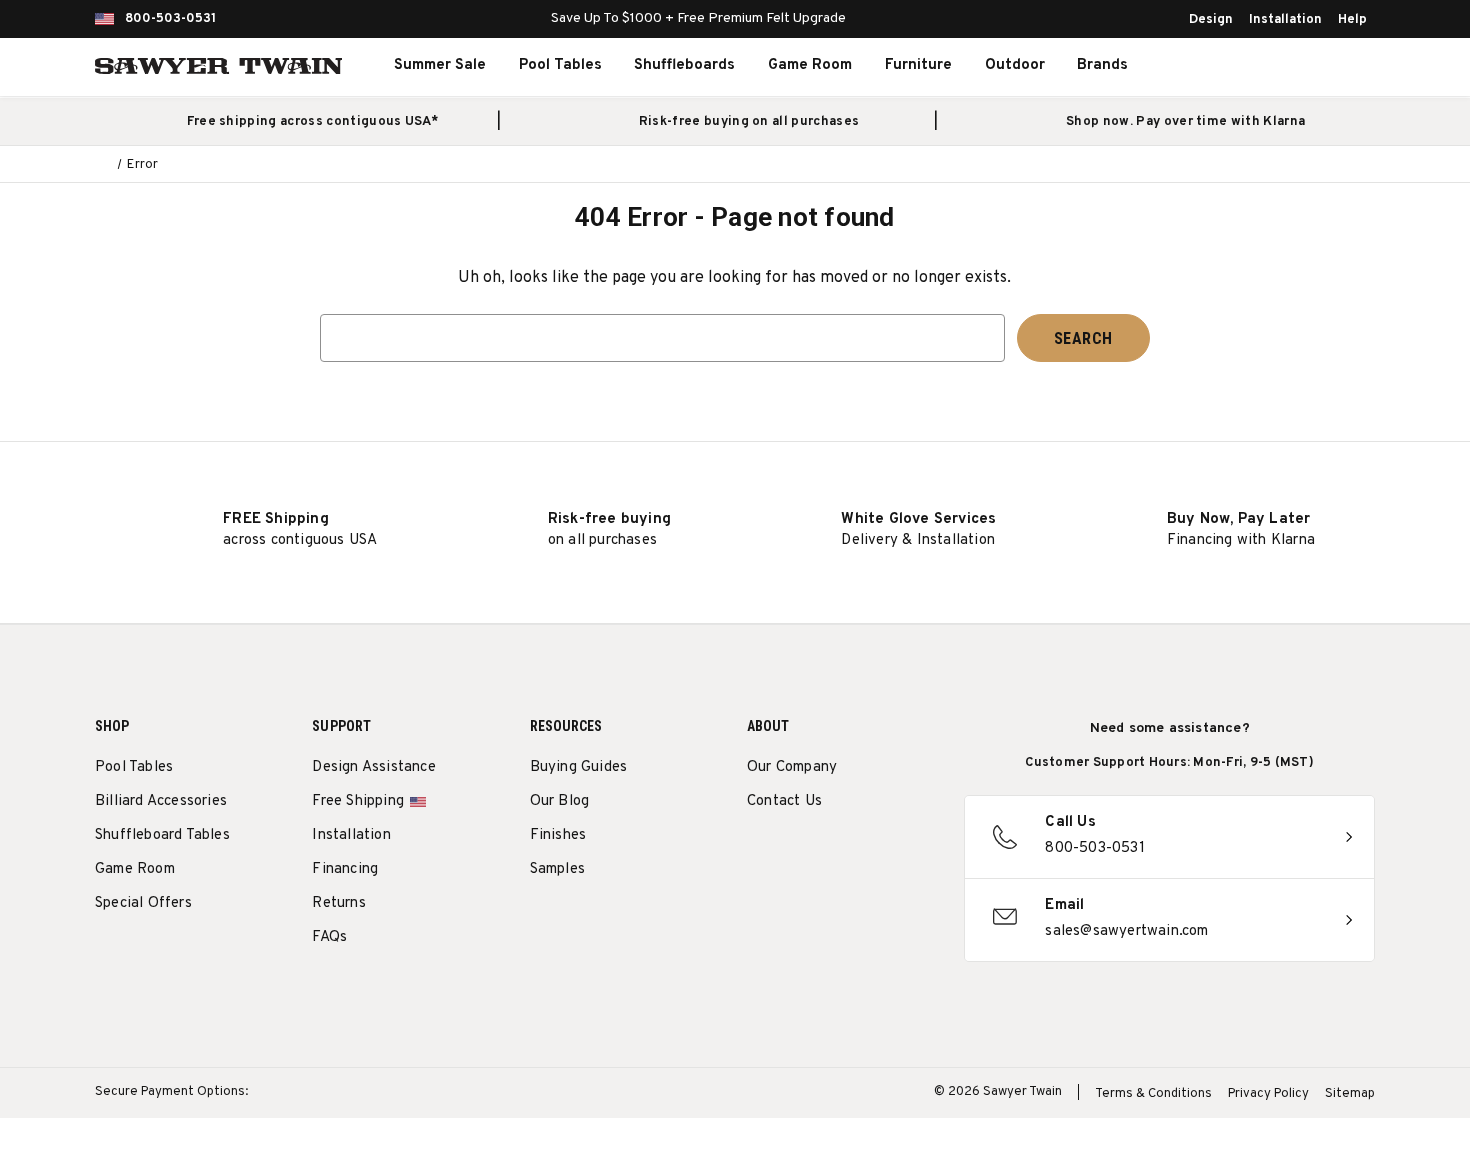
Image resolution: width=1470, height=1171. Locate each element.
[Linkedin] (905, 852)
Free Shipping (358, 801)
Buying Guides (579, 767)
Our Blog (560, 801)
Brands (1102, 65)
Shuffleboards (684, 65)
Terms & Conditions (1153, 1094)
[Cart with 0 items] (1329, 66)
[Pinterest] (831, 852)
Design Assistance (373, 767)
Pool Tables (560, 65)
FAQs (329, 937)
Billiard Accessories (161, 801)
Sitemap (1350, 1094)
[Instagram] (757, 852)
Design (1211, 20)
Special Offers (143, 903)
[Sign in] (1285, 66)
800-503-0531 (170, 19)
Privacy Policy (1268, 1094)
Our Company (792, 767)
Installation (1285, 20)
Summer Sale (440, 65)
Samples (557, 869)
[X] (868, 852)
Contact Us (784, 801)
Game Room (810, 65)
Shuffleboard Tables (162, 835)
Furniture (918, 65)
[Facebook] (794, 852)
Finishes (558, 835)
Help (1352, 20)
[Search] (1241, 66)
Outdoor (1015, 65)
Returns (338, 903)
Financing (345, 869)
